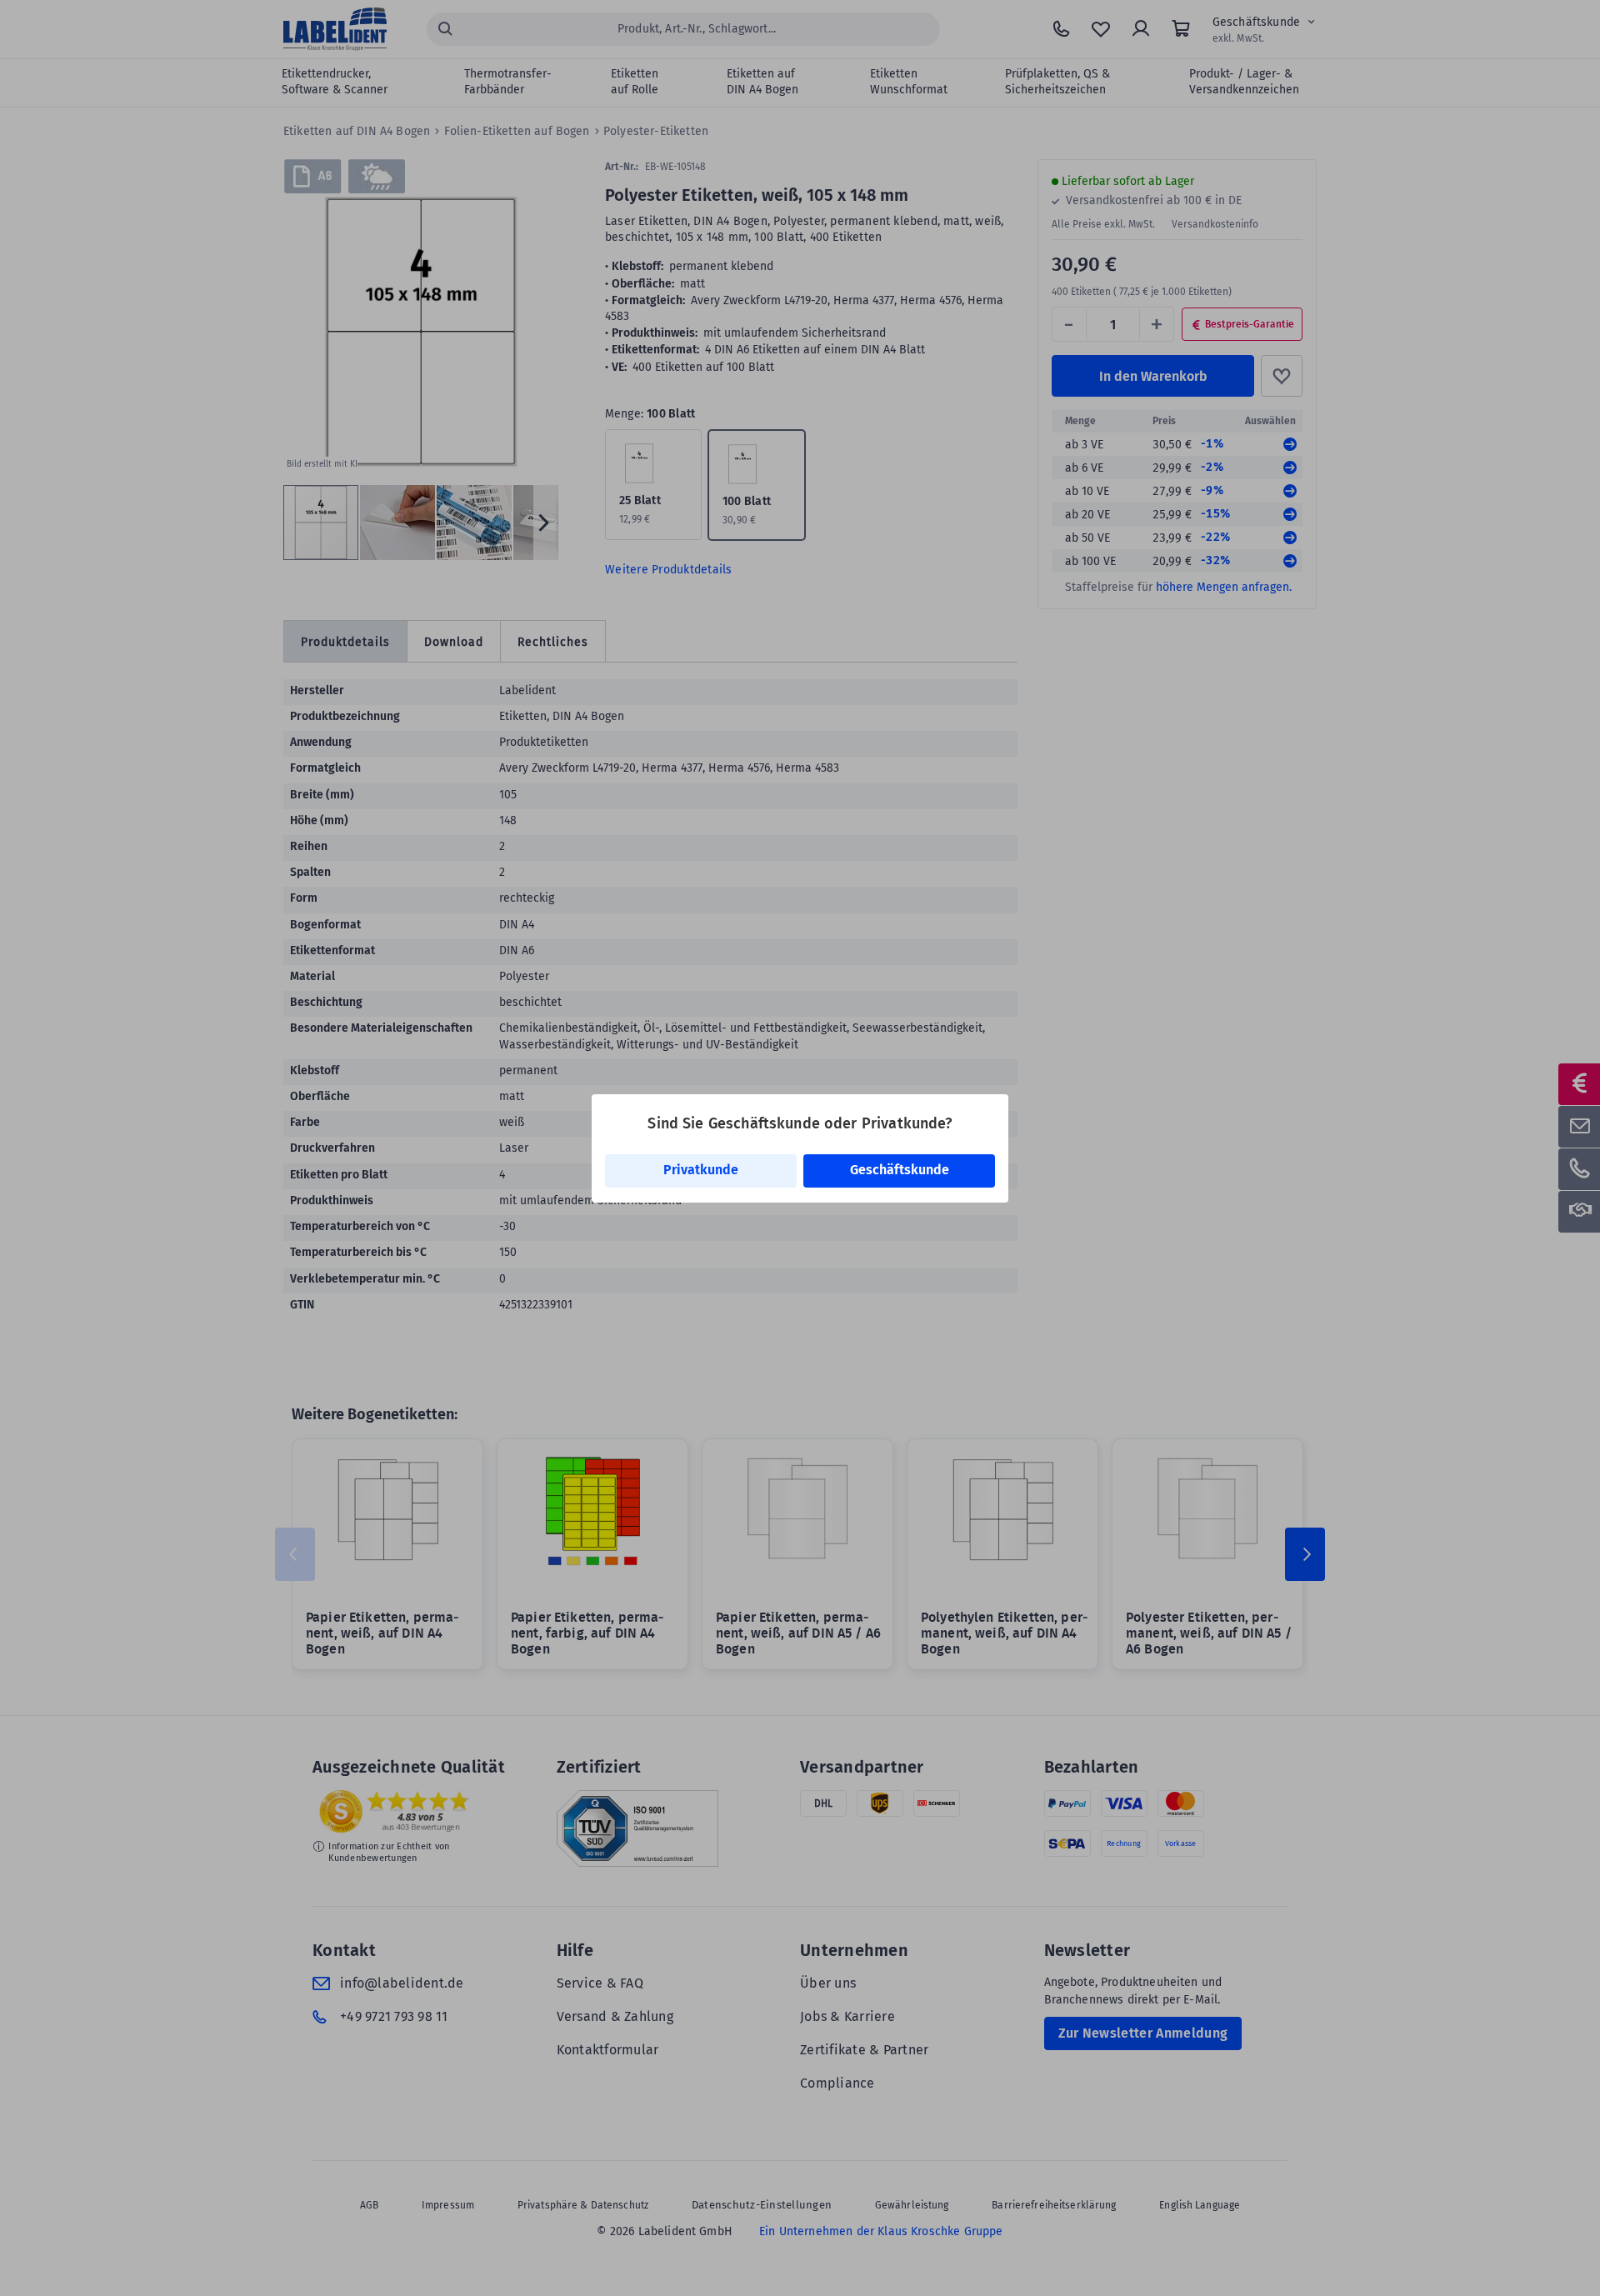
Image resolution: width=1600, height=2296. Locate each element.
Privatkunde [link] (701, 1170)
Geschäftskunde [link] (900, 1170)
